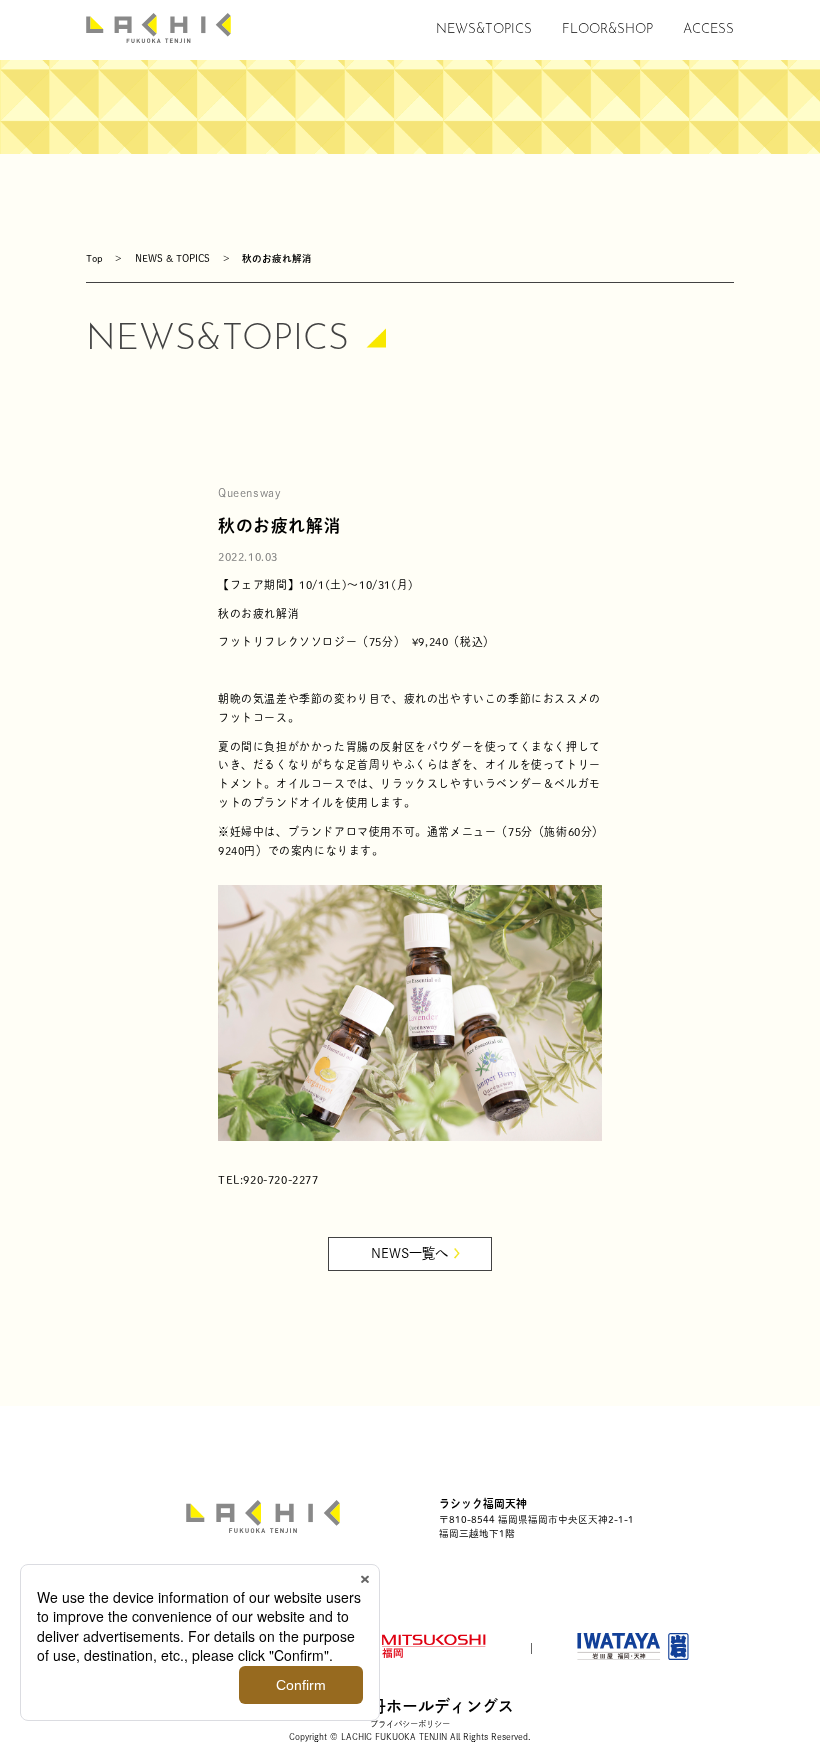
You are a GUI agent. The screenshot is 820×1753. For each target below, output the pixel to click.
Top (94, 258)
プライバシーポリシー (410, 1724)
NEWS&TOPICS (484, 29)
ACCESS (708, 29)
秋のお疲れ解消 (277, 258)
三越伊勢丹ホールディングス (410, 1706)
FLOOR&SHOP (607, 29)
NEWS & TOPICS (172, 258)
